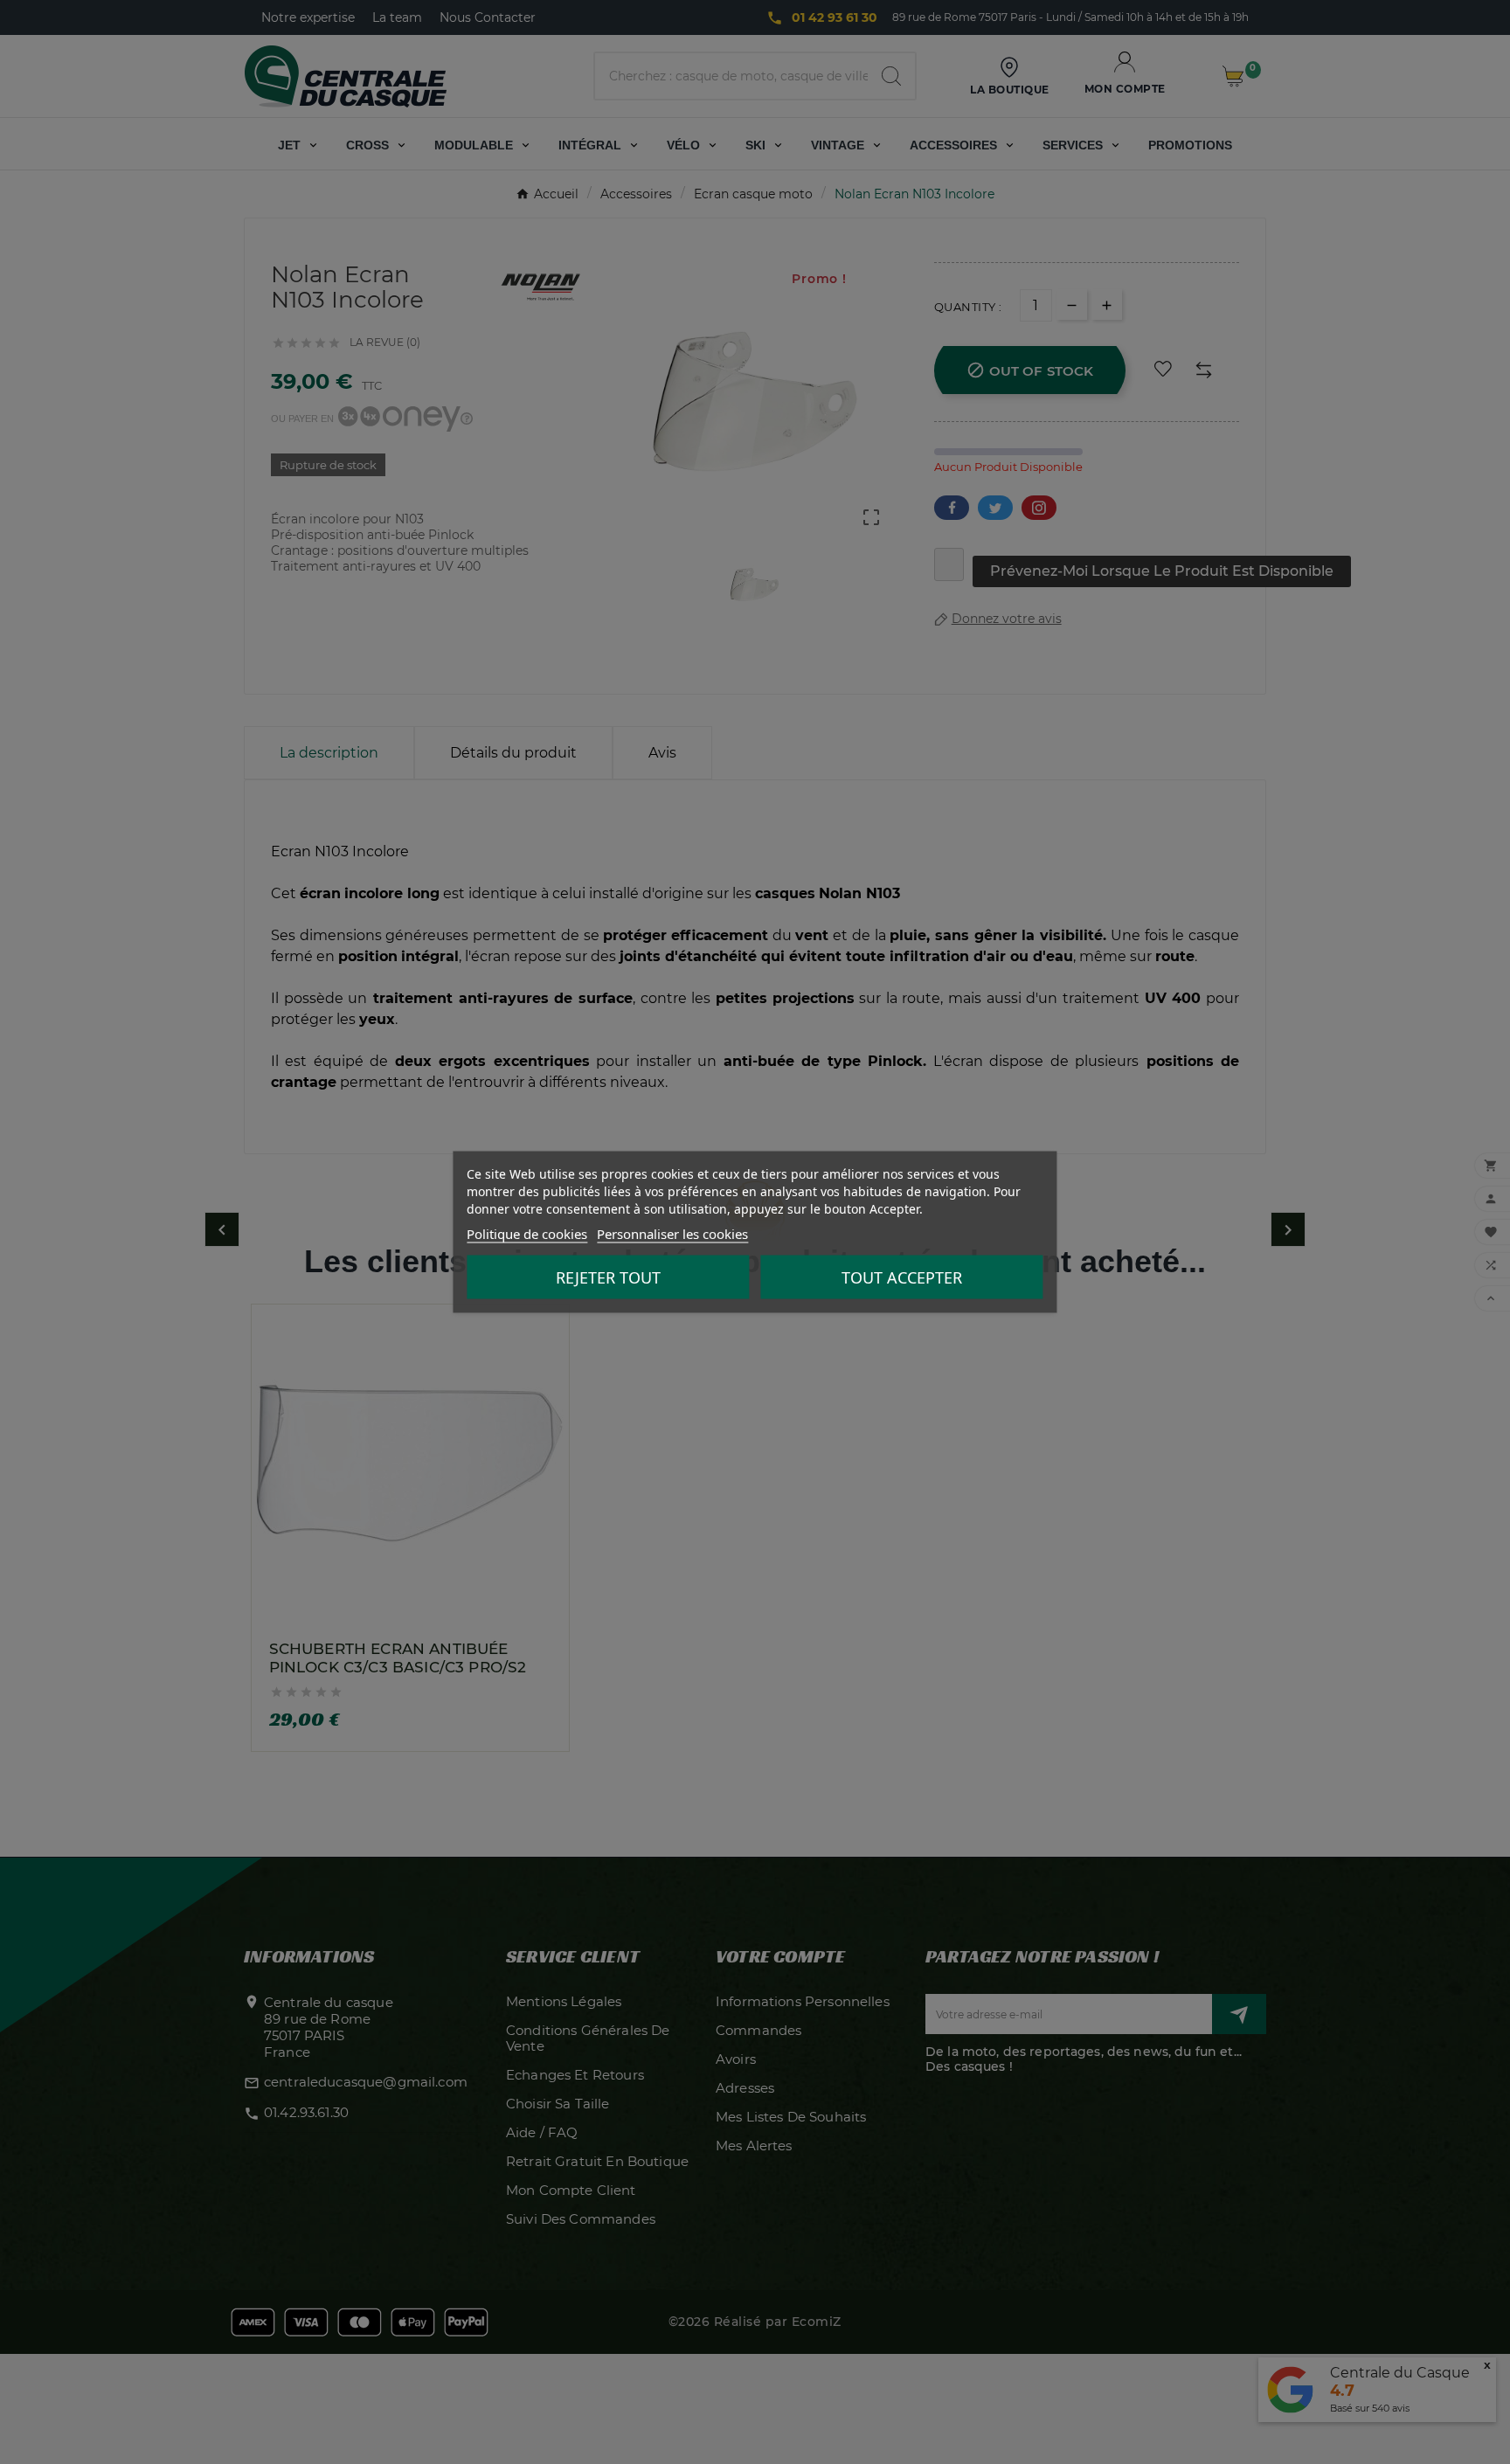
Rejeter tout (608, 1277)
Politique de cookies (527, 1234)
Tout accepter (902, 1277)
